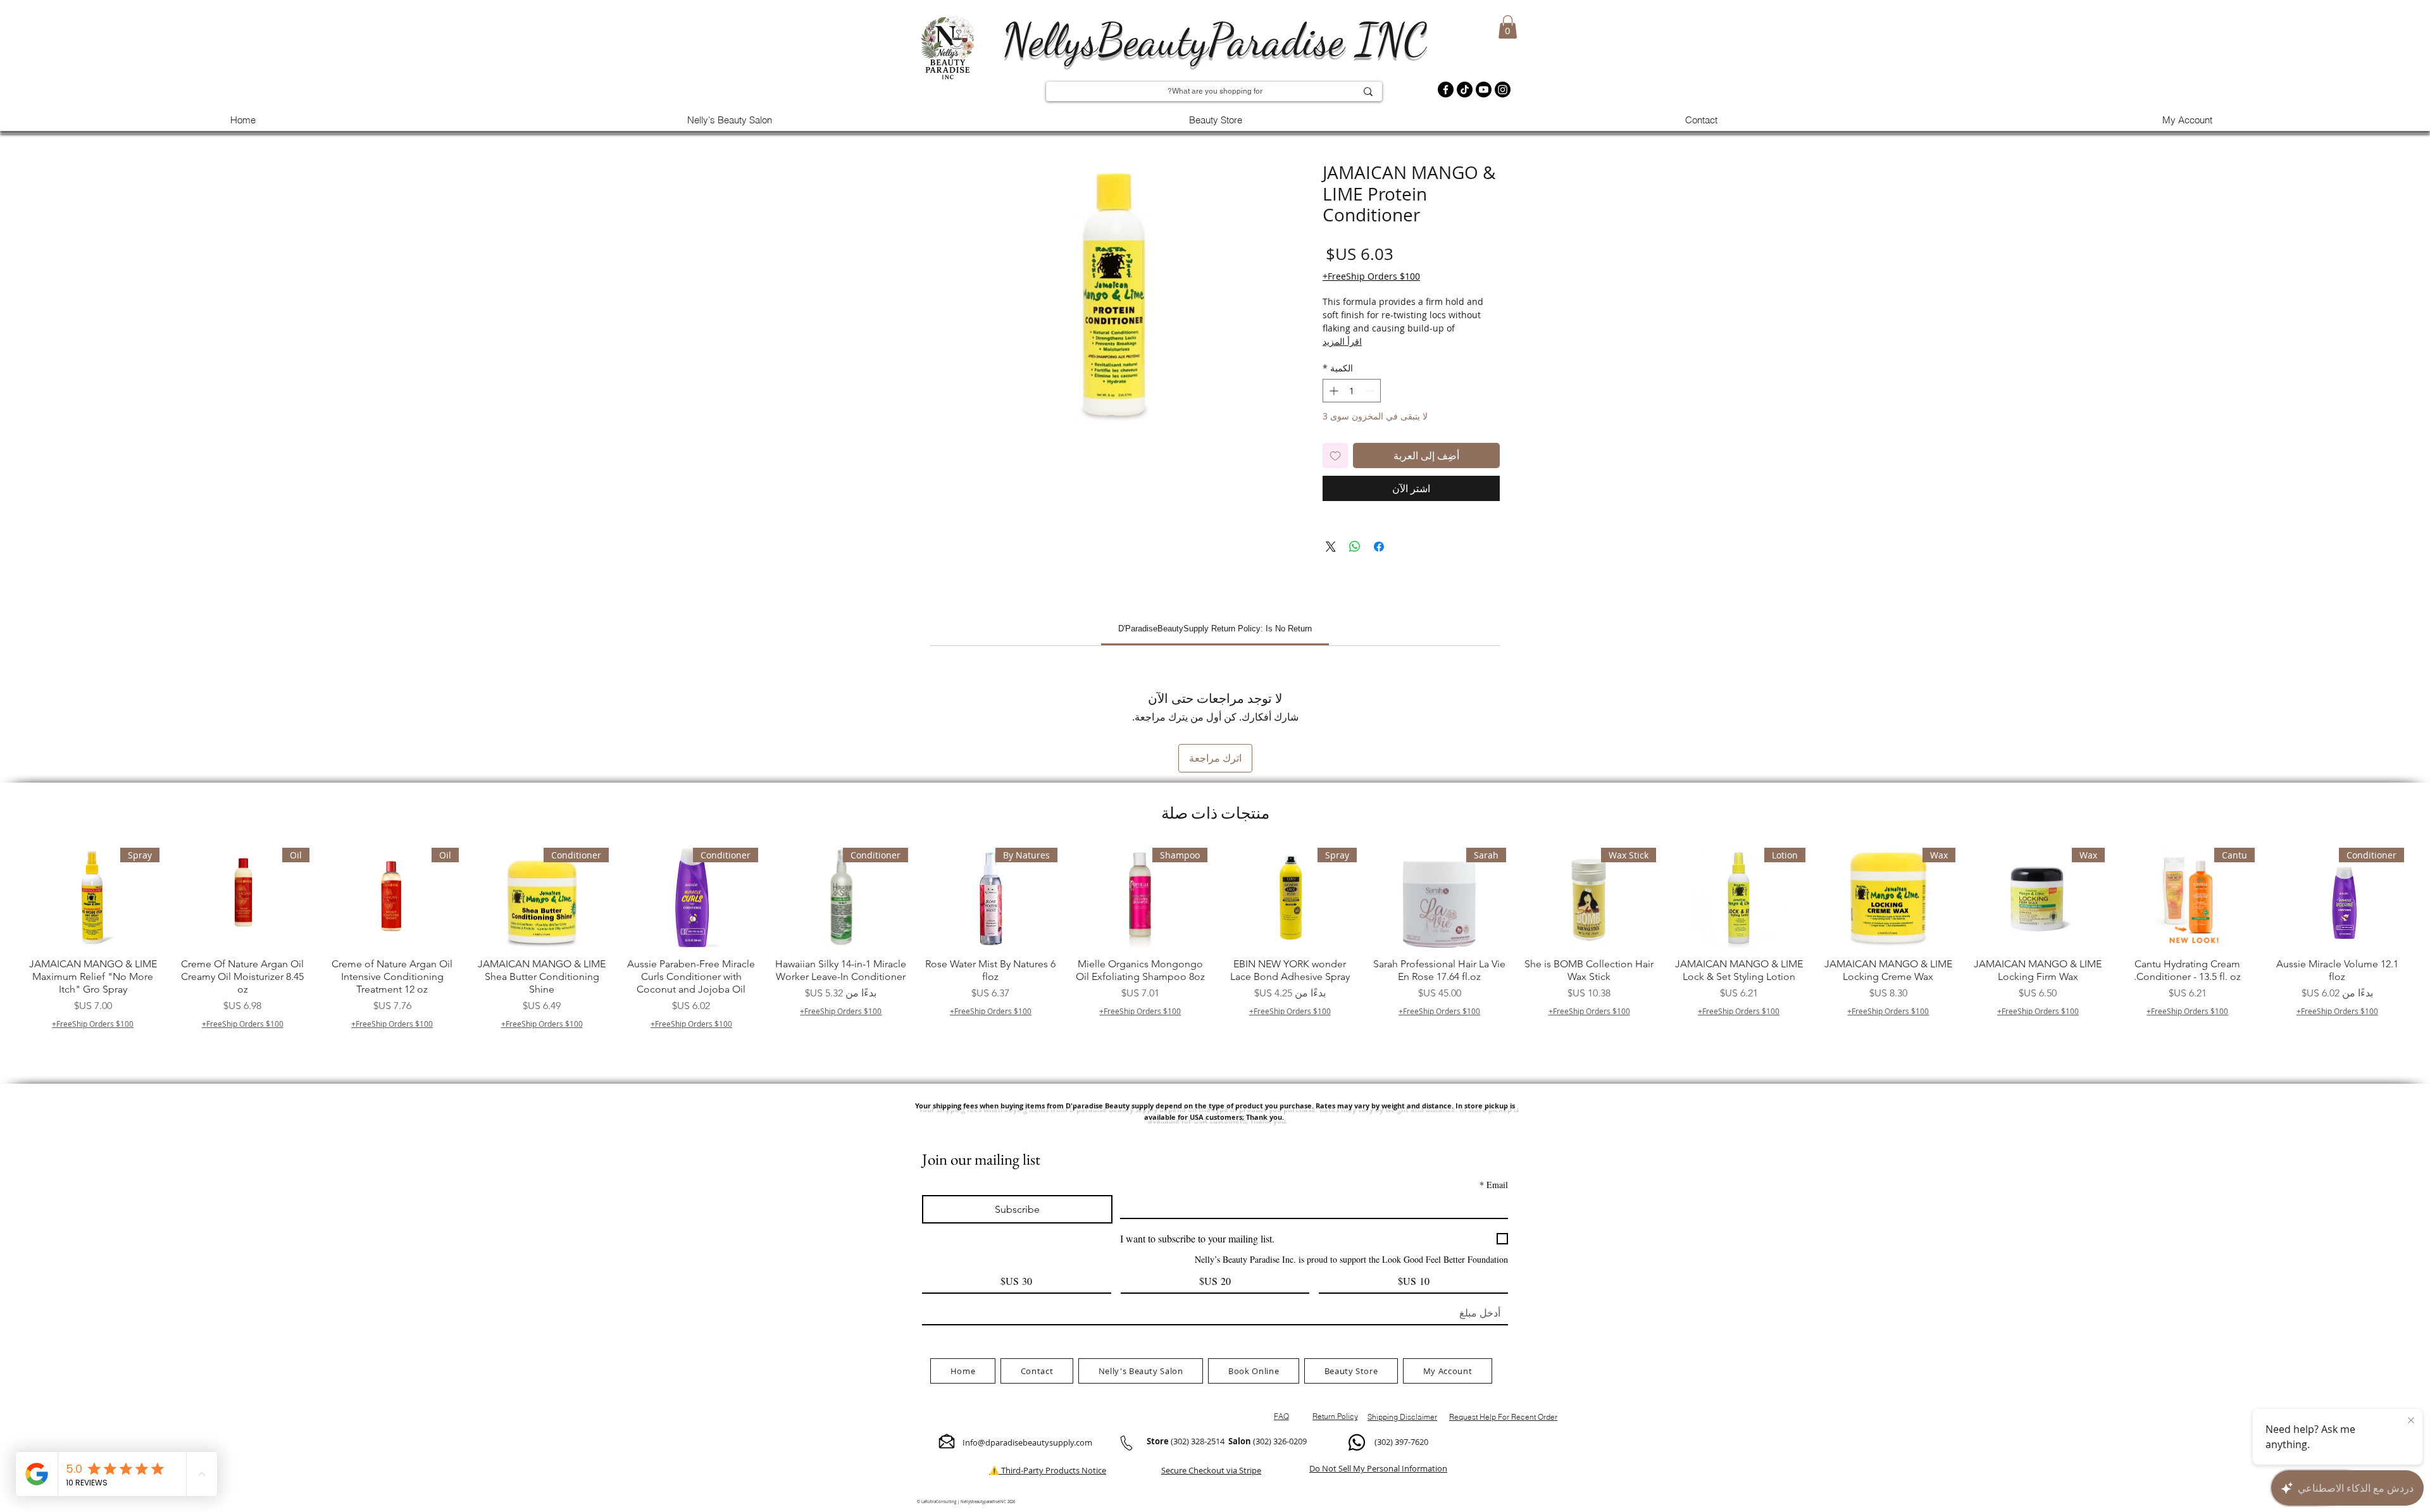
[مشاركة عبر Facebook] (1379, 547)
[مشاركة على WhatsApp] (1355, 547)
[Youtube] (1484, 90)
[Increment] (1332, 391)
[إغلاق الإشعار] (2411, 1421)
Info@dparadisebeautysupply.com (1027, 1442)
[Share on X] (1331, 547)
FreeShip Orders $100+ (1371, 276)
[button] (1508, 27)
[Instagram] (1503, 90)
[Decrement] (1371, 391)
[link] (1215, 629)
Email (1494, 1185)
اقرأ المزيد (1342, 341)
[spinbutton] (1352, 391)
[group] (1215, 955)
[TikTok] (1465, 90)
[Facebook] (1446, 90)
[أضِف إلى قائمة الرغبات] (1335, 455)
